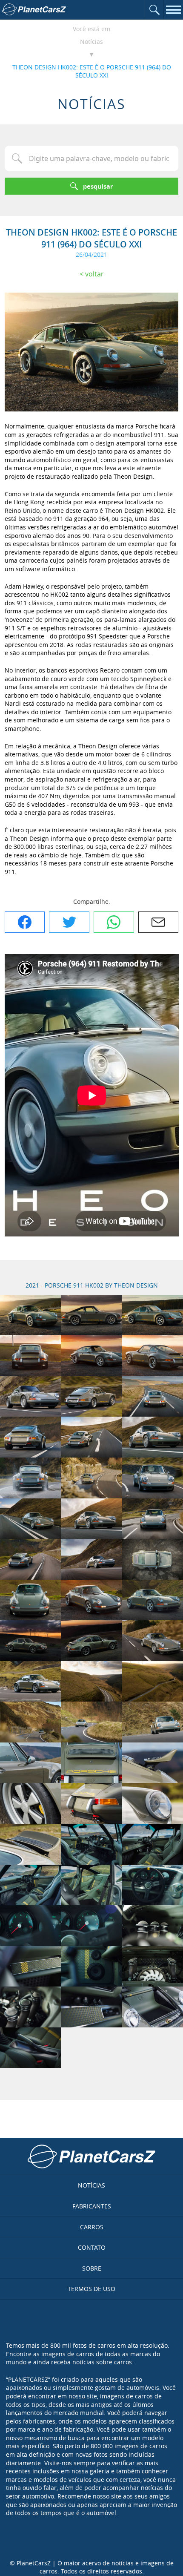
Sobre (92, 2268)
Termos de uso (91, 2289)
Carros (92, 2227)
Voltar (94, 274)
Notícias (91, 42)
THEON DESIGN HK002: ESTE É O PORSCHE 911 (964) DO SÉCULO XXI (92, 71)
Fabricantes (92, 2206)
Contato (92, 2247)
